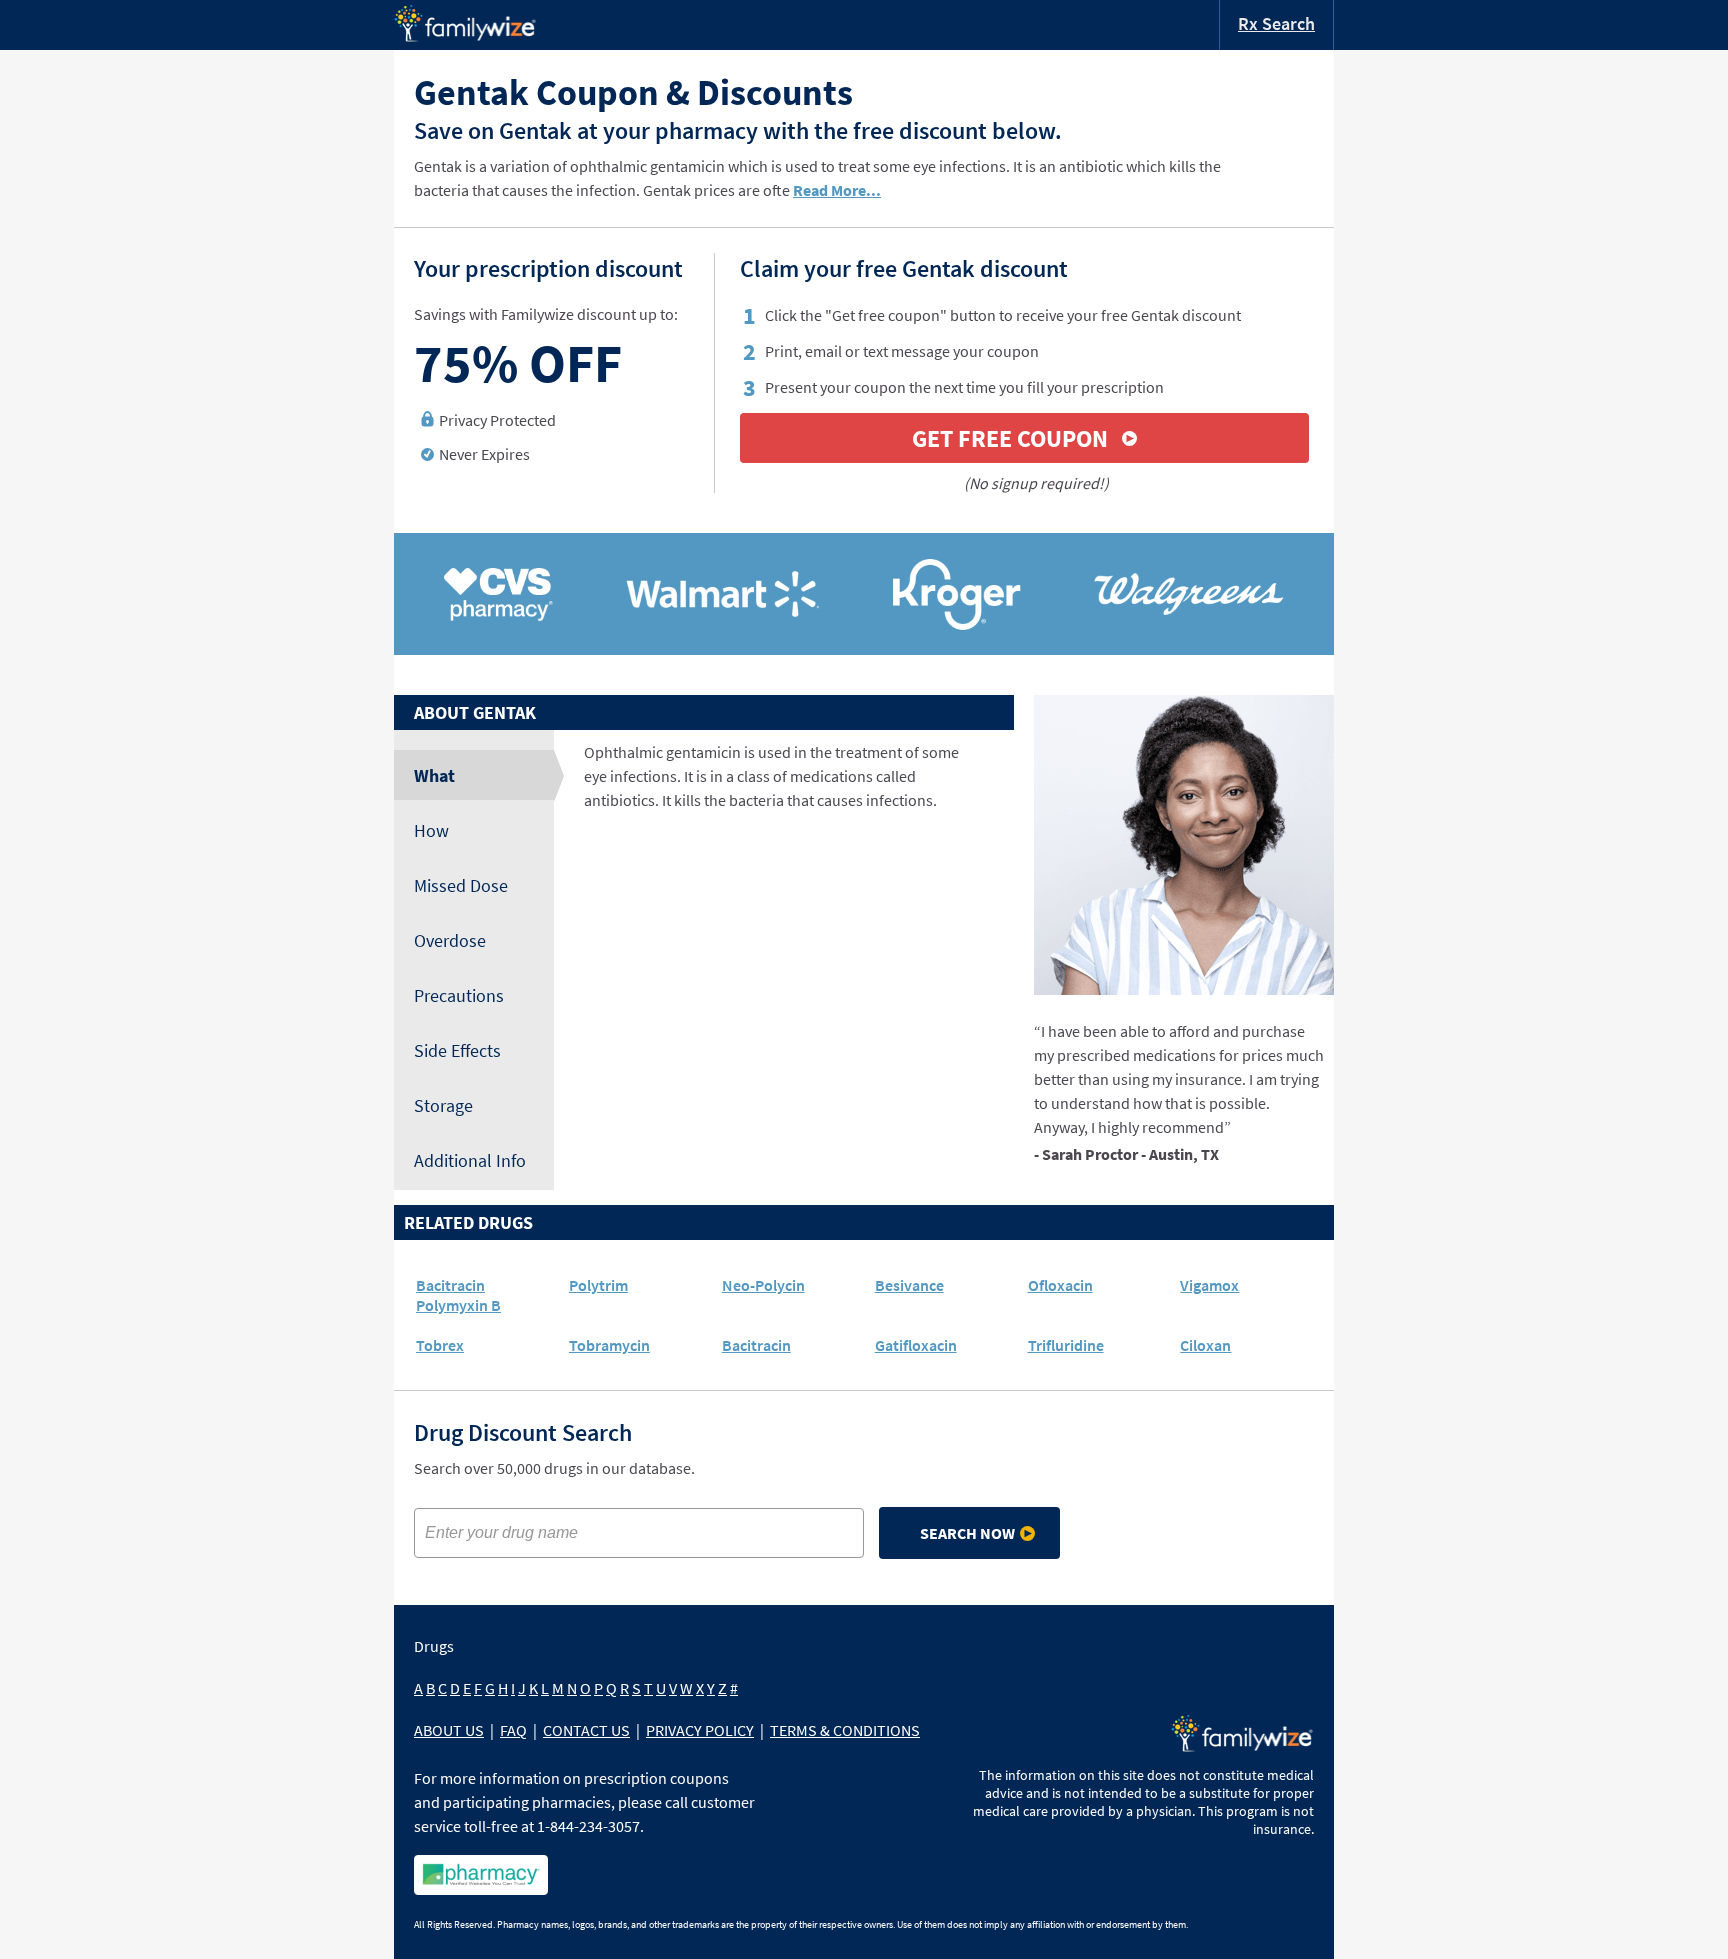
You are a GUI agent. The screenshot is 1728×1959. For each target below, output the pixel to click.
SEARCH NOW (967, 1533)
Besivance (909, 1285)
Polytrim (598, 1285)
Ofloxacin (1060, 1285)
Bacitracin (756, 1345)
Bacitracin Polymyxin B (458, 1295)
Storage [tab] (443, 1105)
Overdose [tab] (450, 940)
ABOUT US (449, 1730)
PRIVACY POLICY (700, 1730)
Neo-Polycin (763, 1285)
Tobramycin (609, 1345)
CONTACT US (586, 1730)
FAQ (513, 1730)
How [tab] (431, 830)
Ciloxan (1205, 1345)
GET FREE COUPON (1010, 438)
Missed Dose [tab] (461, 885)
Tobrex (440, 1345)
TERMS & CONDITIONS (845, 1730)
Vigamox (1209, 1285)
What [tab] (434, 775)
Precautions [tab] (459, 995)
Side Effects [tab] (457, 1050)
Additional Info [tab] (470, 1160)
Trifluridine (1066, 1345)
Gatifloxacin (916, 1345)
